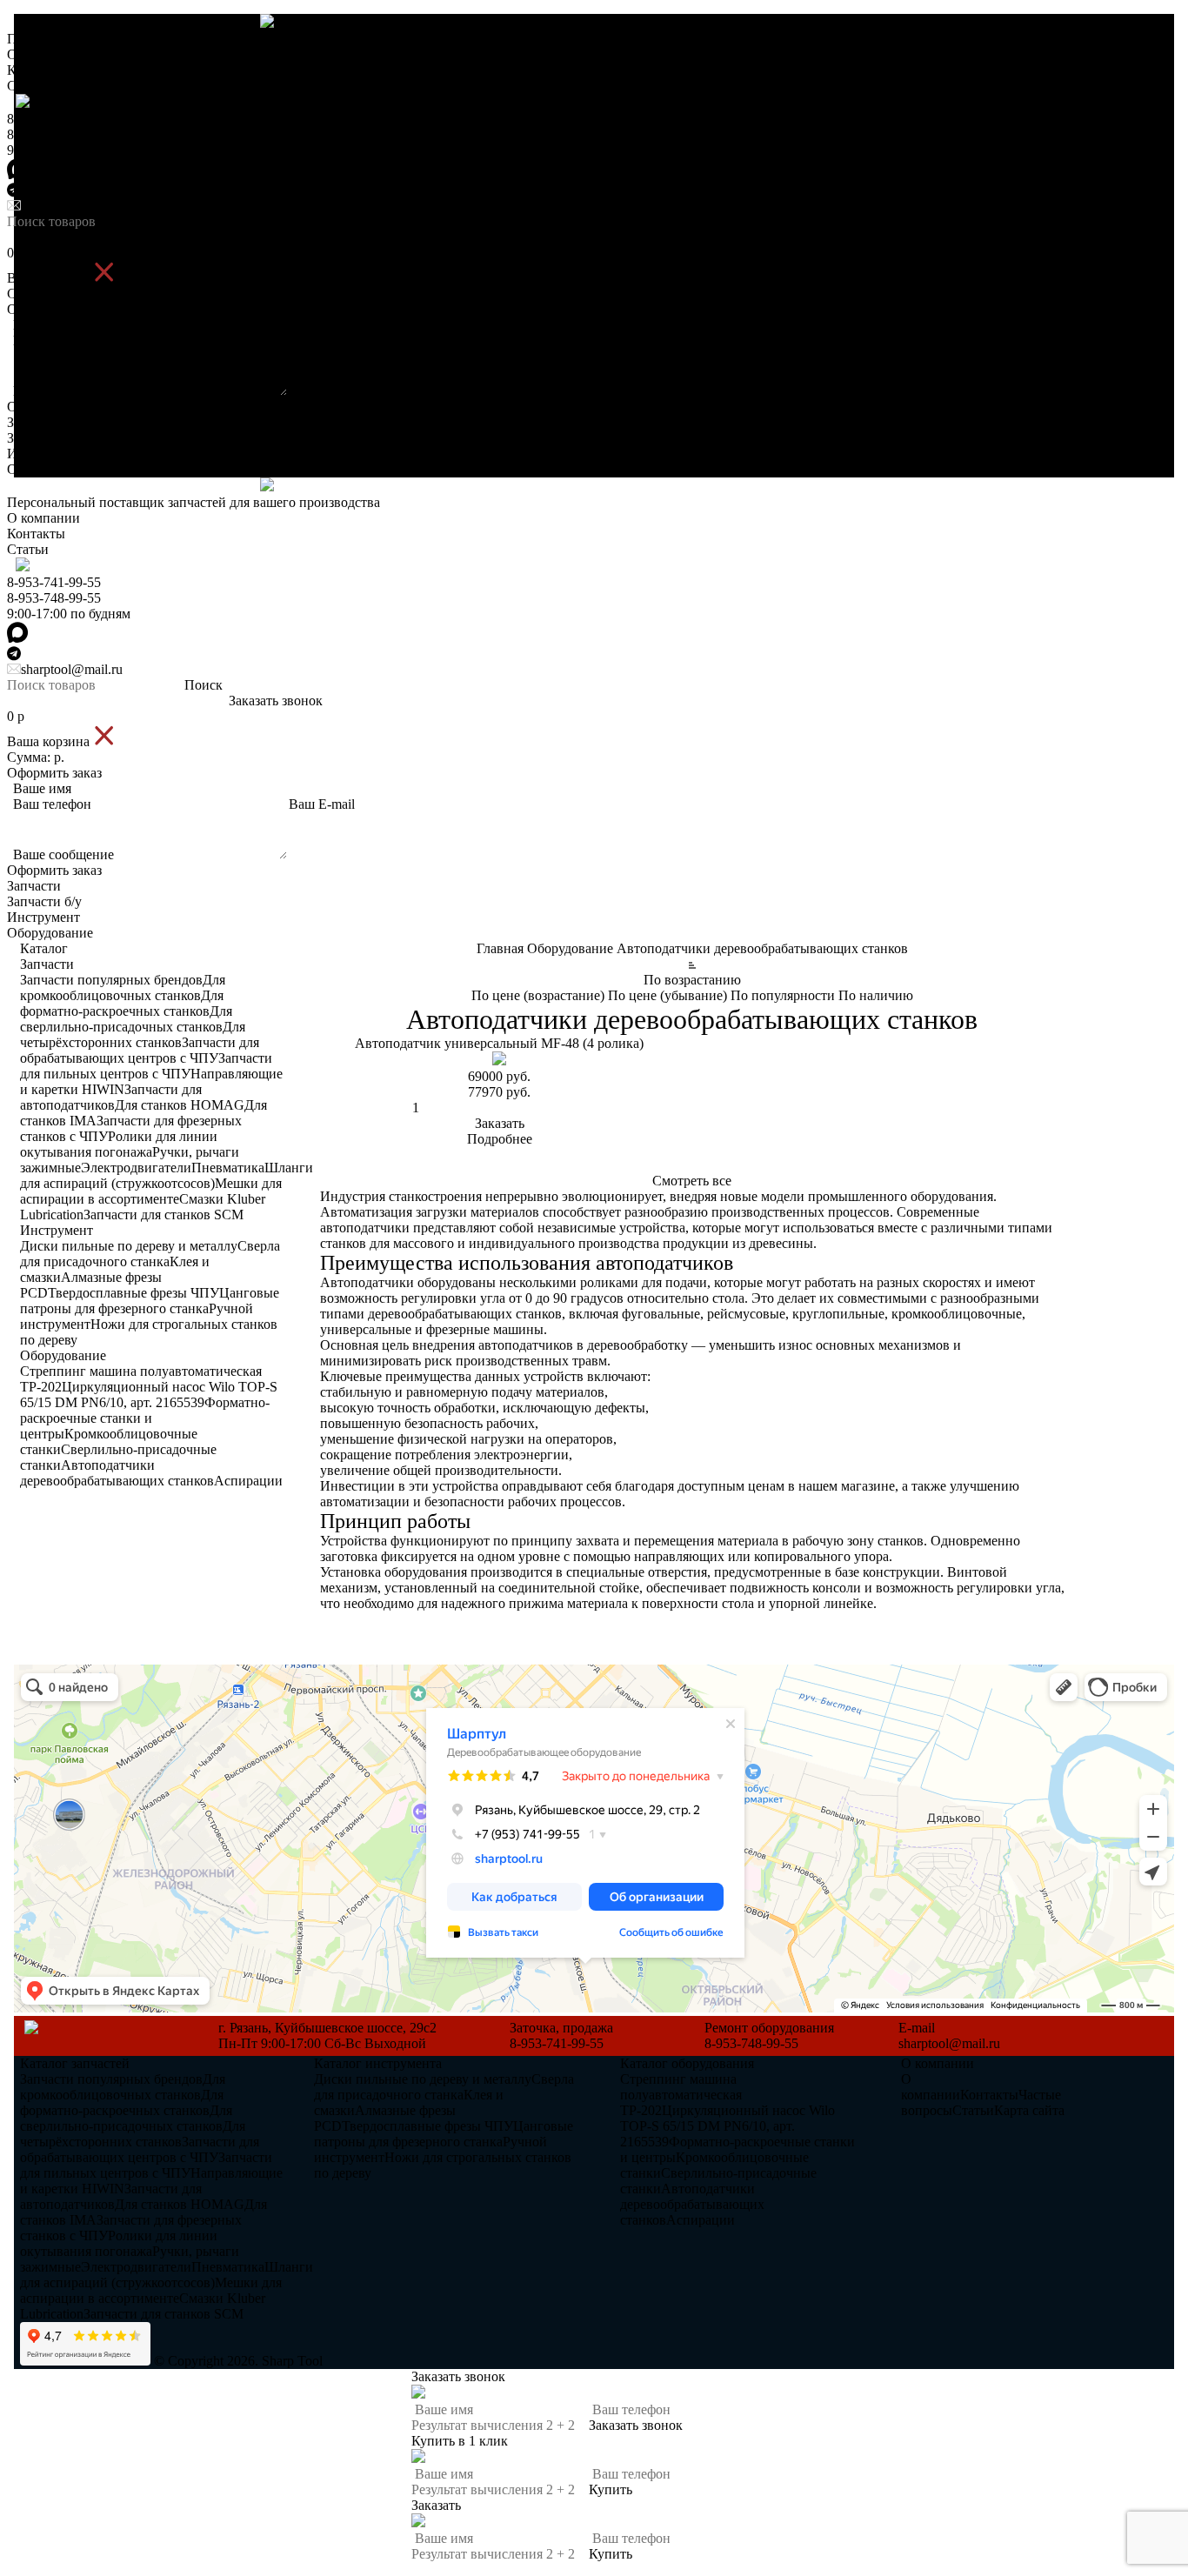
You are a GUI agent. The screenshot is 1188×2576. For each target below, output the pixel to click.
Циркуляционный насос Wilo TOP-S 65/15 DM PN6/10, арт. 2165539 (149, 1395)
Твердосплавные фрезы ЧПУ (133, 1293)
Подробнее (500, 1139)
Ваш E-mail (322, 340)
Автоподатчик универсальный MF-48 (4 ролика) (499, 1043)
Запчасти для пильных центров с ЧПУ (146, 1066)
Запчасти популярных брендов (111, 980)
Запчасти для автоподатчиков (111, 1097)
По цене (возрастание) (538, 995)
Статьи (28, 86)
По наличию (876, 995)
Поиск (204, 221)
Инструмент (43, 454)
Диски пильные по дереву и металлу (129, 1246)
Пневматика (228, 1168)
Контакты (36, 70)
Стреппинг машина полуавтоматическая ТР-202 (681, 2095)
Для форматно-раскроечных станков (122, 1003)
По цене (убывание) (667, 995)
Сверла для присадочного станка (150, 1254)
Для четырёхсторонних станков (133, 1034)
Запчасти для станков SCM (164, 1215)
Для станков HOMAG (180, 1105)
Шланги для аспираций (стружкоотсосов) (167, 1175)
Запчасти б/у (44, 438)
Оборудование (50, 469)
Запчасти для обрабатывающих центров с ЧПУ (140, 1050)
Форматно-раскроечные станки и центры (145, 1418)
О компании (43, 54)
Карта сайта (1029, 2110)
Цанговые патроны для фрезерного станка (150, 1301)
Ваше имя (42, 325)
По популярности (783, 995)
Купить (611, 2489)
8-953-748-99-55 (54, 134)
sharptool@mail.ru (72, 206)
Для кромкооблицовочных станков (123, 988)
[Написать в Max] (594, 1657)
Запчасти (34, 422)
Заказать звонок (276, 237)
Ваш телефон (52, 340)
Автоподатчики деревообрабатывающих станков (117, 1473)
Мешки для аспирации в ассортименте (151, 1191)
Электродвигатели (136, 1168)
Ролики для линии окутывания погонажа (119, 1144)
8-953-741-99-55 (54, 119)
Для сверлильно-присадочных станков (126, 1019)
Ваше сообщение (63, 391)
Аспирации (248, 1481)
